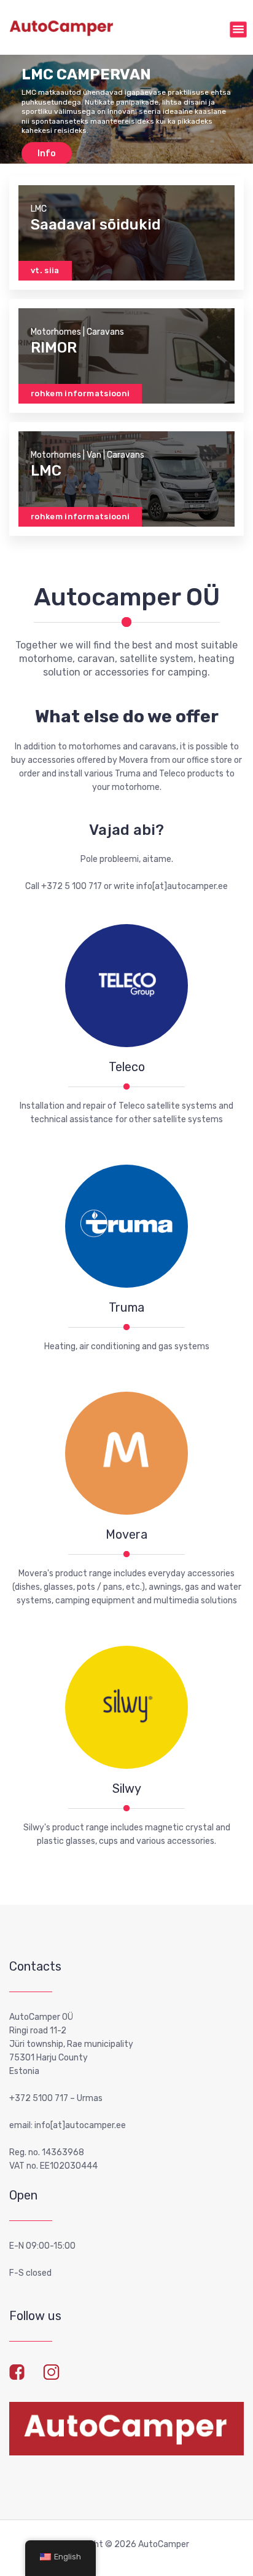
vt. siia (45, 270)
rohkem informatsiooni (80, 393)
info (47, 154)
